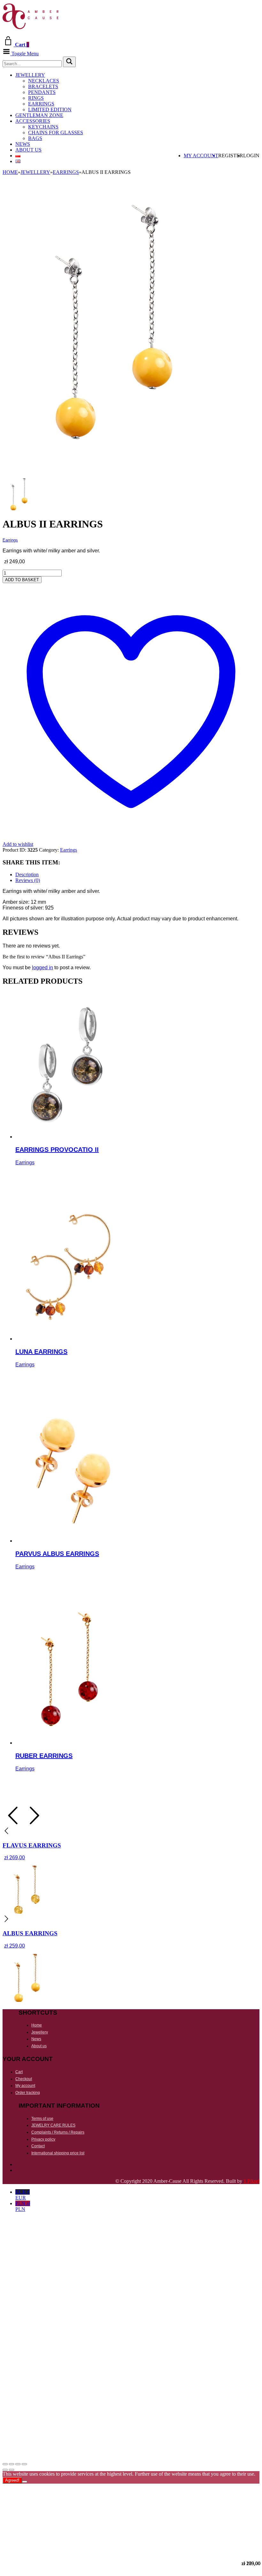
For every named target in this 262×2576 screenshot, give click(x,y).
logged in (42, 968)
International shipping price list (58, 2153)
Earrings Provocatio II (57, 1150)
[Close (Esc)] (24, 2464)
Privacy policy (43, 2139)
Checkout (24, 2079)
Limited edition (50, 109)
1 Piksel (251, 2181)
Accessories (33, 121)
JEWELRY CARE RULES (53, 2125)
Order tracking (28, 2093)
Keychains (43, 127)
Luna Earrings (41, 1352)
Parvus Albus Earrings (57, 1554)
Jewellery (30, 75)
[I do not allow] (25, 2482)
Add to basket (22, 580)
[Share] (18, 2464)
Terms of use (42, 2119)
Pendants (42, 92)
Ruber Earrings (44, 1756)
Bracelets (43, 86)
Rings (36, 98)
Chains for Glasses (56, 133)
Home (10, 172)
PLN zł (23, 2206)
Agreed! (12, 2480)
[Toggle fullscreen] (12, 2464)
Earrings (41, 104)
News (23, 144)
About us (28, 150)
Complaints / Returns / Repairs (58, 2132)
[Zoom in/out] (5, 2464)
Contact (38, 2146)
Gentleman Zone (39, 115)
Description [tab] (27, 874)
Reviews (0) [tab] (28, 880)
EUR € (23, 2195)
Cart (19, 2072)
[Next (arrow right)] (12, 2470)
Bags (35, 138)
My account (201, 156)
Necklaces (44, 81)
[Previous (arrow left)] (5, 2470)
